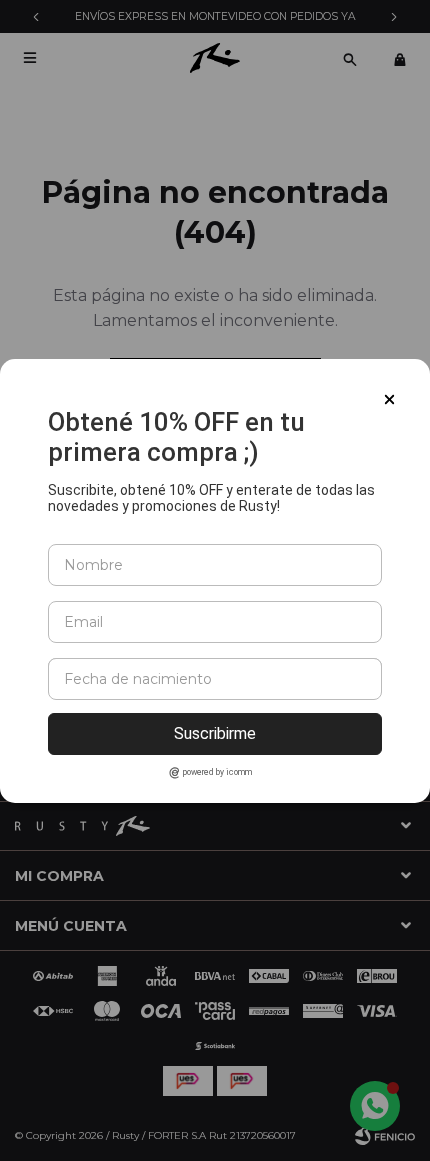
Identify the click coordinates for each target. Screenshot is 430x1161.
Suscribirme (215, 733)
